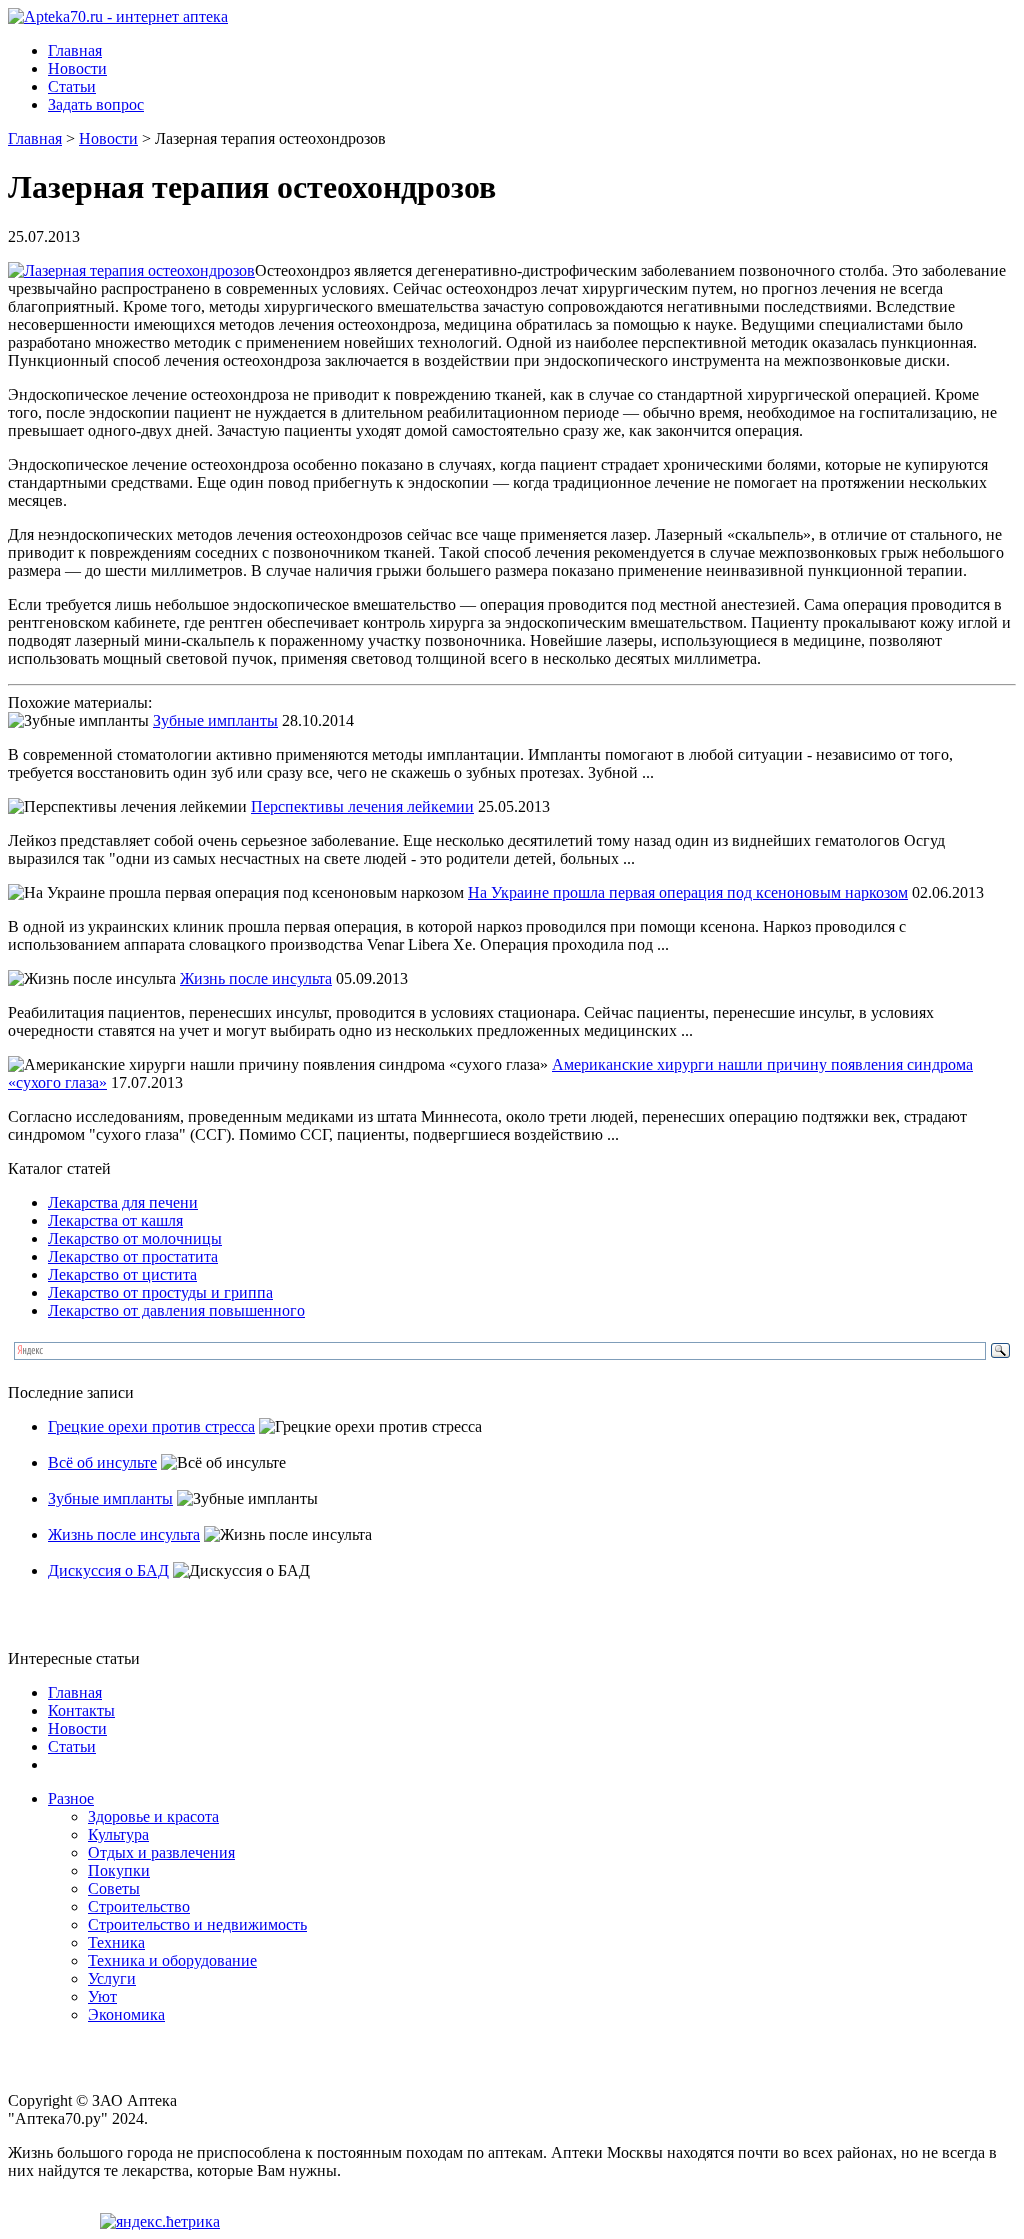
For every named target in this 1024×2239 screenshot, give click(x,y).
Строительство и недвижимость (197, 1924)
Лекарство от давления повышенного (176, 1310)
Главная (75, 50)
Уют (102, 1996)
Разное (71, 1798)
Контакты (81, 1710)
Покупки (119, 1870)
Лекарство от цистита (122, 1274)
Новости (77, 68)
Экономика (126, 2014)
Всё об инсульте (102, 1462)
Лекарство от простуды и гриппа (160, 1292)
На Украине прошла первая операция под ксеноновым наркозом (688, 892)
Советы (114, 1888)
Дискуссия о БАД (108, 1570)
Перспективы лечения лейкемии (362, 806)
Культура (118, 1834)
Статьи (72, 86)
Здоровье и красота (153, 1816)
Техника (116, 1942)
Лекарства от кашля (115, 1220)
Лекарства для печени (123, 1202)
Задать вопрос (96, 104)
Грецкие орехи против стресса (151, 1426)
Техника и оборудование (172, 1960)
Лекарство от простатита (133, 1256)
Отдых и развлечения (161, 1852)
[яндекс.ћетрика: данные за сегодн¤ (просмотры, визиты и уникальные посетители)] (160, 2222)
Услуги (112, 1978)
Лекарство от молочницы (135, 1238)
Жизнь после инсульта (256, 978)
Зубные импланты (215, 720)
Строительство (139, 1906)
